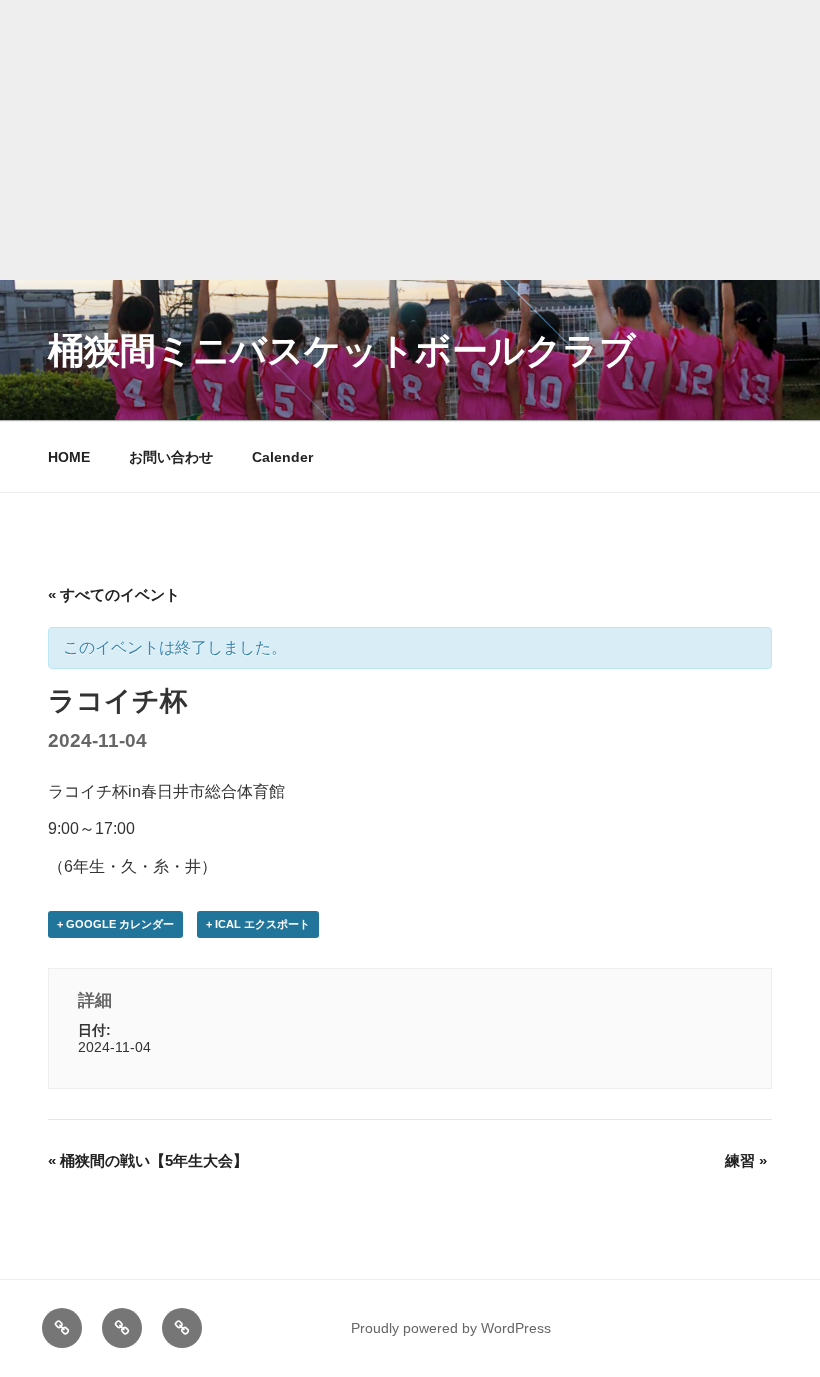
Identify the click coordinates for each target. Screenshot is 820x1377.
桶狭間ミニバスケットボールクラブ (342, 350)
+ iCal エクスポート (258, 924)
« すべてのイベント (114, 594)
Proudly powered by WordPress (451, 1328)
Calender (282, 457)
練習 (746, 1160)
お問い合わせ (171, 457)
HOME (69, 457)
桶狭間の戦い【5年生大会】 (148, 1160)
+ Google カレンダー (115, 924)
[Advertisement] (410, 140)
